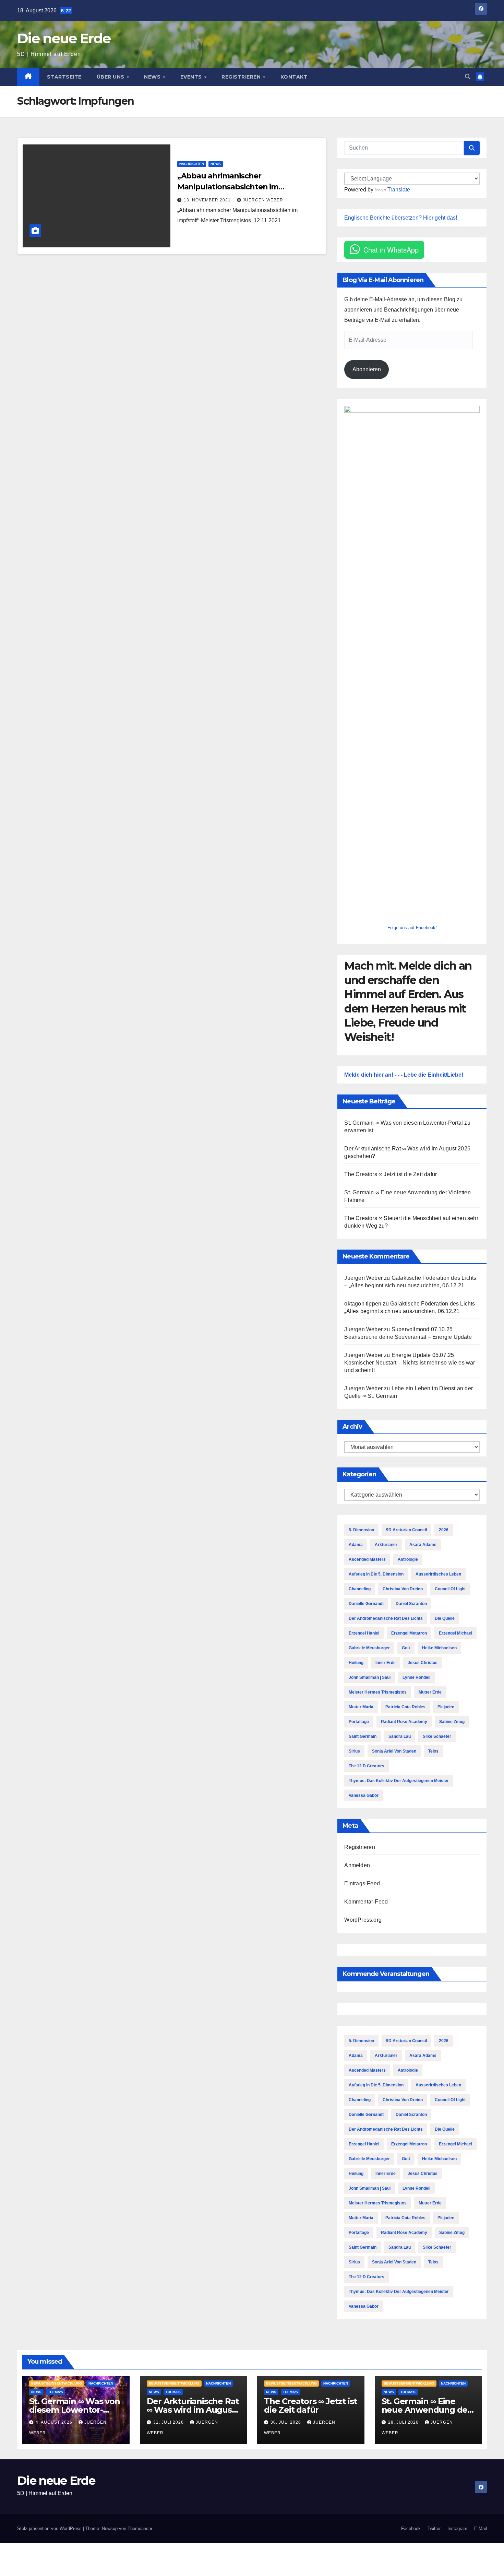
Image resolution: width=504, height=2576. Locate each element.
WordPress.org (363, 1920)
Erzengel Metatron (409, 1633)
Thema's (56, 2392)
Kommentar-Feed (366, 1902)
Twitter (434, 2528)
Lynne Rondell (416, 1677)
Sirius (354, 1751)
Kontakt (294, 77)
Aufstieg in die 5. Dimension (376, 1574)
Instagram (457, 2528)
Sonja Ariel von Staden (394, 1751)
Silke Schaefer (437, 1736)
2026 (444, 1530)
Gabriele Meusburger (369, 1648)
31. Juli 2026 (169, 2422)
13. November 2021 (208, 200)
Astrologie (408, 1559)
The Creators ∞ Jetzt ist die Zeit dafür (391, 1174)
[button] (468, 77)
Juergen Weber (263, 200)
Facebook (411, 2528)
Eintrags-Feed (362, 1883)
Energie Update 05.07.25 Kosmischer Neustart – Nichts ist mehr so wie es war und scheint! (410, 1363)
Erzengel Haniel (364, 1633)
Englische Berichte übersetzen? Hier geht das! (401, 218)
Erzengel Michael (455, 1633)
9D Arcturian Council (406, 1530)
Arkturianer (386, 1545)
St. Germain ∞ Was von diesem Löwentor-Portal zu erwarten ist (75, 2410)
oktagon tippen (363, 1304)
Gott (406, 1648)
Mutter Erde (430, 1692)
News (153, 77)
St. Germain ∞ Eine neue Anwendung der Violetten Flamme (426, 2410)
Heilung (356, 1663)
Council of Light (450, 1589)
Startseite (64, 77)
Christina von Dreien (403, 1589)
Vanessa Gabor (364, 1795)
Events (192, 77)
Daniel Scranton (411, 1604)
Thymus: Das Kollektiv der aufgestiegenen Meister (399, 1781)
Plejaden (446, 1707)
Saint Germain (363, 1736)
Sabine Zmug (452, 1722)
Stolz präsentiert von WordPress (50, 2528)
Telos (433, 1751)
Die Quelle (445, 1618)
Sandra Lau (400, 1736)
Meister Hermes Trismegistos (378, 1692)
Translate (399, 190)
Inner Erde (386, 1663)
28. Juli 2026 (404, 2422)
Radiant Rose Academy (404, 1722)
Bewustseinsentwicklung (57, 2383)
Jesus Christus (423, 1663)
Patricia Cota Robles (405, 1707)
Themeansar (140, 2528)
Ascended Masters (367, 1559)
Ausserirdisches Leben (438, 1574)
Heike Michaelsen (439, 1648)
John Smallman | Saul (370, 1677)
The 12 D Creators (367, 1766)
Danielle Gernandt (366, 1604)
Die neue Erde (64, 38)
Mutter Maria (361, 1707)
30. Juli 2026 (286, 2422)
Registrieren (242, 77)
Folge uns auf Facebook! (412, 928)
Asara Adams (423, 1545)
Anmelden (357, 1865)
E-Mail (481, 2528)
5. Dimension (361, 1530)
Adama (356, 1545)
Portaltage (359, 1722)
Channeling (360, 1589)
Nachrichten (192, 164)
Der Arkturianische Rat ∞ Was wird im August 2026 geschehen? (193, 2410)
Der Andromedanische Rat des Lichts (386, 1618)
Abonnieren (367, 369)
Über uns (111, 77)
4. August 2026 (55, 2422)
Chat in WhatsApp (391, 250)
